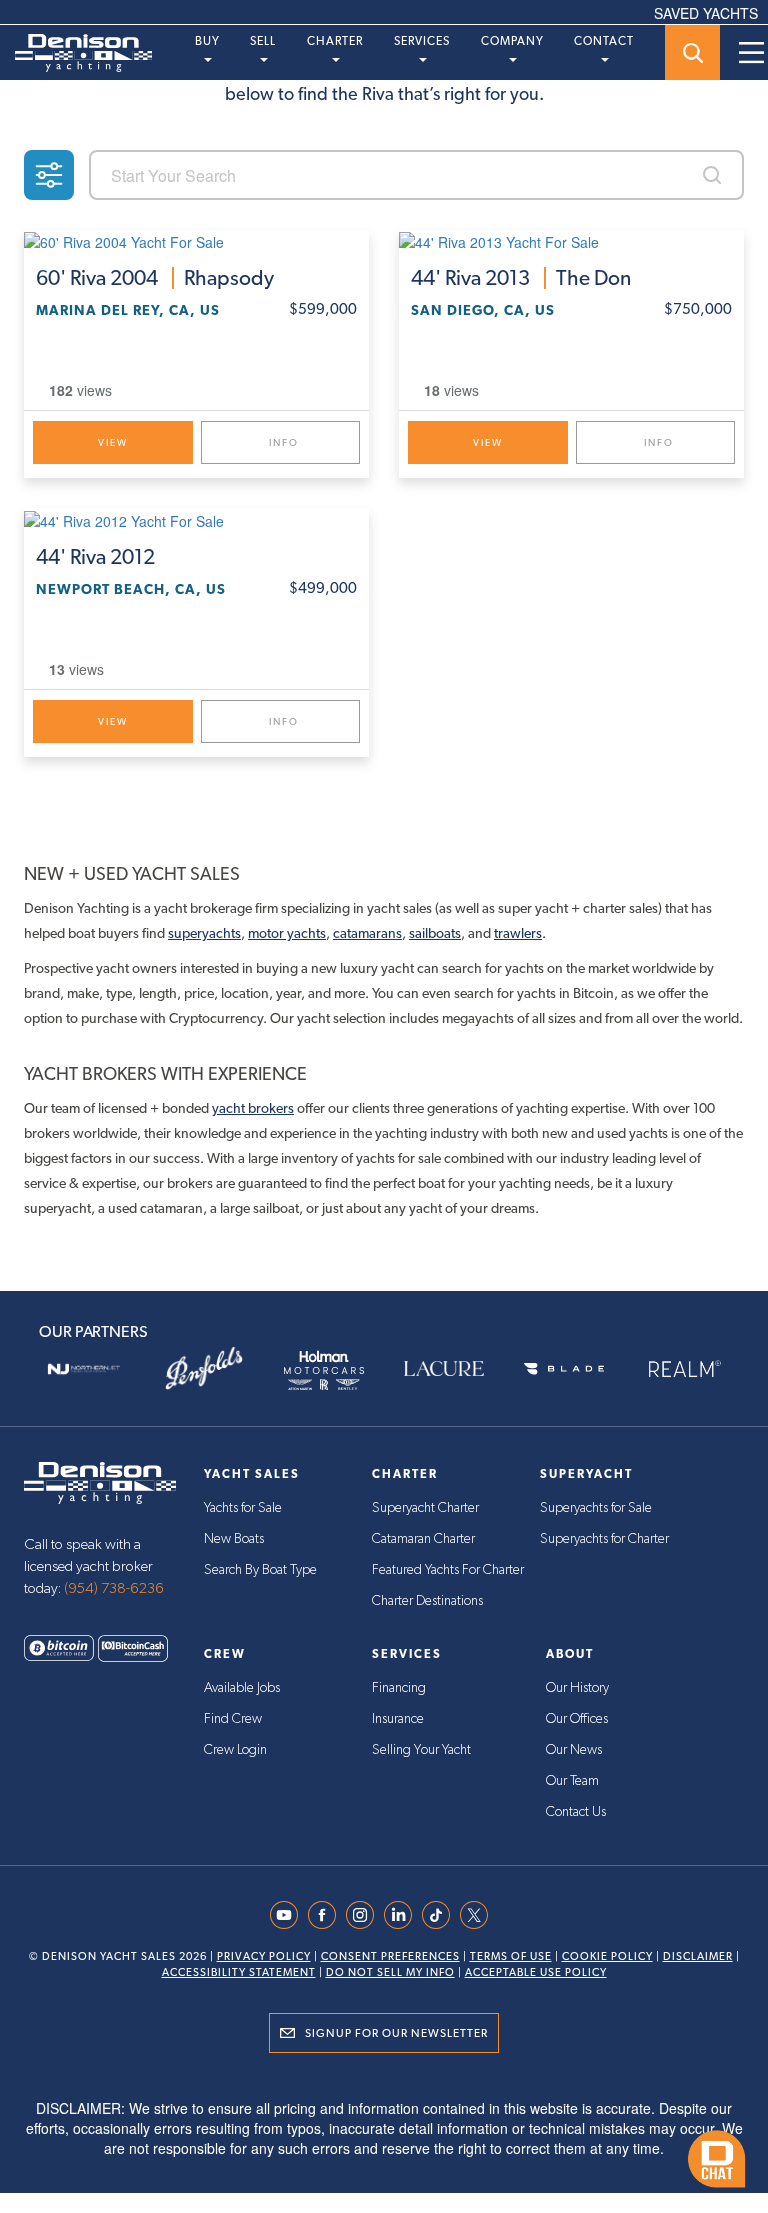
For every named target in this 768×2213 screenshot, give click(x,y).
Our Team (572, 1781)
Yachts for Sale (243, 1508)
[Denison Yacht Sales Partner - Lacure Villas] (444, 1369)
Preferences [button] (439, 2110)
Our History (577, 1688)
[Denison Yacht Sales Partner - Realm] (684, 1369)
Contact (604, 41)
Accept (384, 2155)
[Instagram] (365, 1915)
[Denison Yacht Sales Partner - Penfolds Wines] (204, 1369)
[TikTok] (441, 1915)
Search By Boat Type (260, 1570)
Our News (574, 1750)
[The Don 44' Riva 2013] (571, 241)
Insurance (398, 1719)
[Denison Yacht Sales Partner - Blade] (564, 1369)
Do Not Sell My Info (390, 1972)
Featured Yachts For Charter (448, 1570)
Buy (207, 41)
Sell (263, 41)
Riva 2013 (521, 278)
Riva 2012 (95, 557)
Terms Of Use (511, 1956)
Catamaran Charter (423, 1539)
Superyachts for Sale (596, 1508)
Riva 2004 (155, 278)
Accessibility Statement (239, 1972)
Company (512, 41)
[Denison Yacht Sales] (100, 1480)
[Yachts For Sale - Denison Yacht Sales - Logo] (76, 53)
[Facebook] (327, 1915)
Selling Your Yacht (421, 1750)
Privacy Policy (264, 1956)
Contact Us (576, 1812)
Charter (335, 41)
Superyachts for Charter (604, 1539)
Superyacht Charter (425, 1508)
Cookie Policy (607, 1956)
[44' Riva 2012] (196, 519)
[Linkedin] (403, 1915)
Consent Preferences (390, 1956)
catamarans (367, 933)
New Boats (234, 1539)
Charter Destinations (427, 1601)
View (113, 442)
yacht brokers (253, 1108)
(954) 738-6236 (114, 1588)
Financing (399, 1688)
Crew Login (235, 1750)
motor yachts (287, 933)
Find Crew (233, 1719)
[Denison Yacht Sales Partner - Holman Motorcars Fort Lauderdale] (324, 1369)
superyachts (204, 933)
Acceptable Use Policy (536, 1972)
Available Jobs (242, 1688)
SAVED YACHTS (706, 13)
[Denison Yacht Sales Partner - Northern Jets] (84, 1369)
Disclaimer (698, 1956)
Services (422, 41)
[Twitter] (479, 1915)
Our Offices (577, 1719)
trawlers (518, 933)
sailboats (435, 933)
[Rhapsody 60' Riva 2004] (196, 241)
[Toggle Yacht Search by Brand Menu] (692, 52)
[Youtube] (289, 1915)
